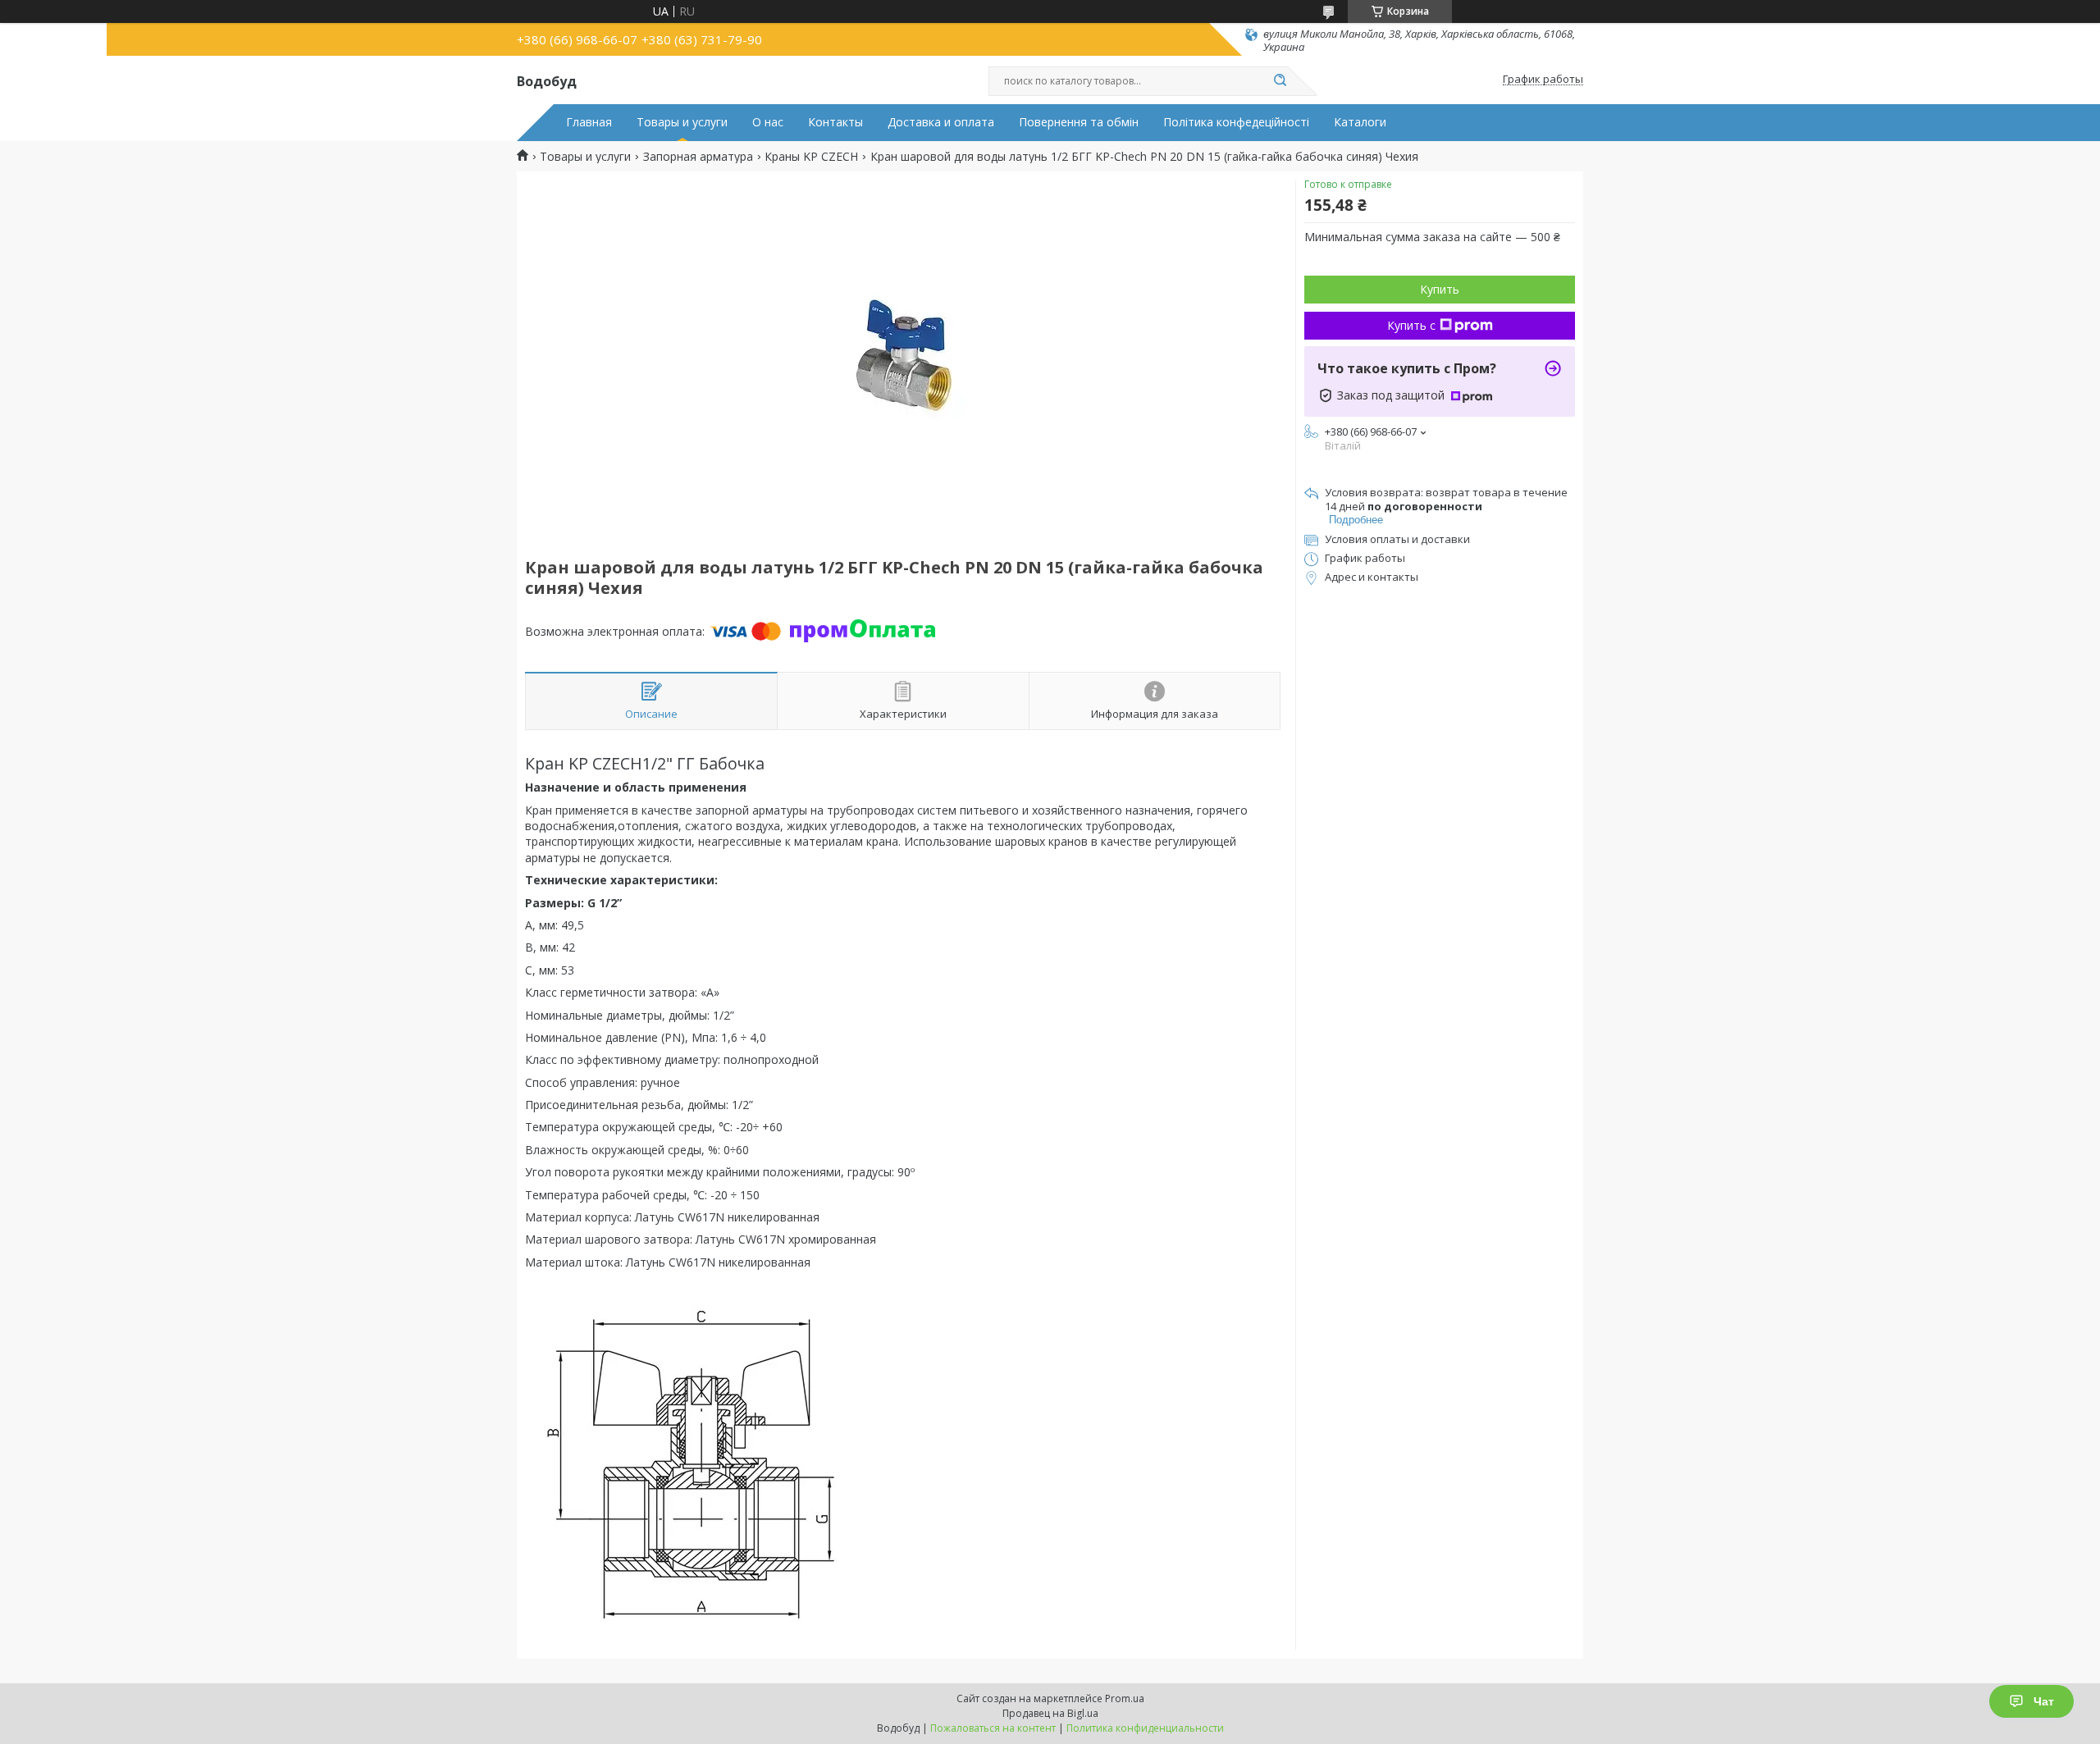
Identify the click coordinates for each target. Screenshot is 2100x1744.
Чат (2044, 1701)
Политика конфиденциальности (1145, 1728)
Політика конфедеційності (1236, 122)
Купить (1440, 289)
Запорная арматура (698, 157)
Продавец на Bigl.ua (1050, 1713)
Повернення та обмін (1079, 122)
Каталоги (1360, 122)
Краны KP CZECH (811, 157)
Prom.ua (1125, 1698)
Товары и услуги (682, 122)
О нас (768, 122)
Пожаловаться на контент (993, 1728)
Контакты (835, 122)
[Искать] (1280, 81)
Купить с (1411, 325)
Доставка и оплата (941, 122)
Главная (589, 122)
